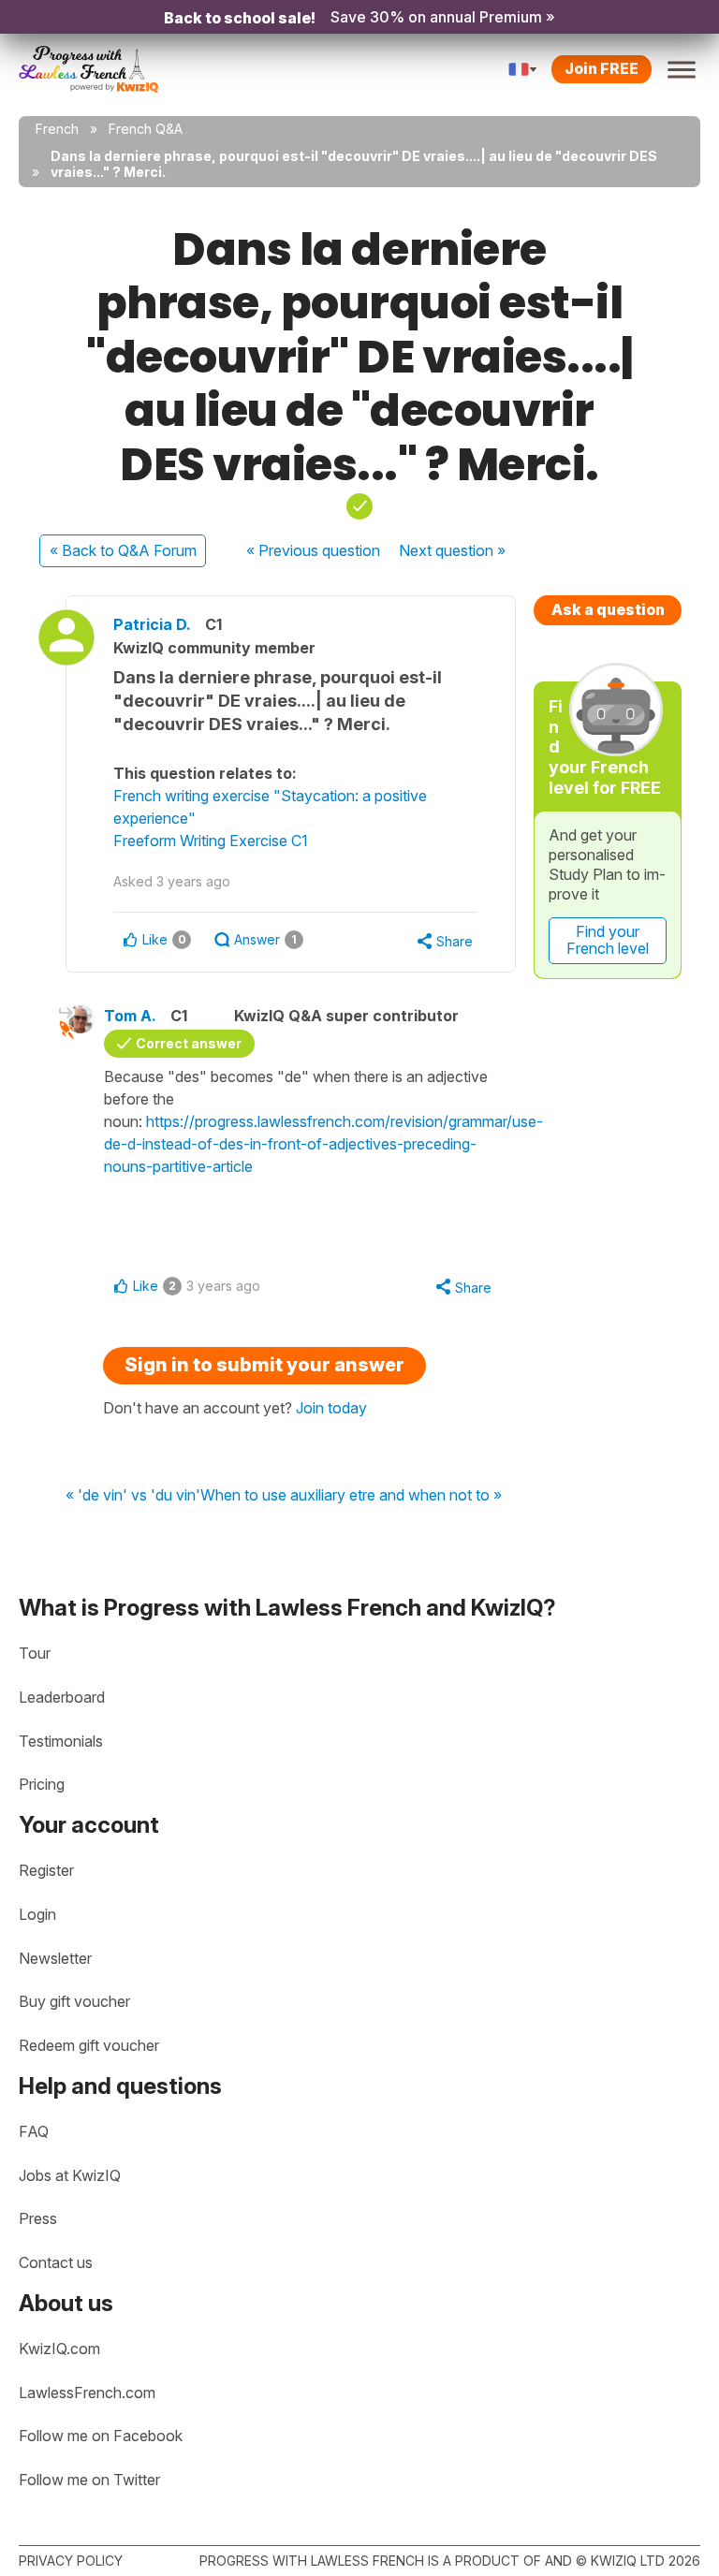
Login (37, 1914)
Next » (452, 550)
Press (38, 2218)
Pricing (42, 1784)
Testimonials (61, 1741)
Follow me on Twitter (89, 2480)
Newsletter (55, 1958)
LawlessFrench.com (87, 2393)
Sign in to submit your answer (264, 1365)
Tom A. (130, 1016)
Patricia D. (152, 624)
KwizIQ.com (59, 2349)
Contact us (56, 2262)
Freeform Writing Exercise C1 (211, 841)
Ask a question (608, 609)
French (57, 129)
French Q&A (146, 129)
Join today (331, 1408)
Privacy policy (71, 2561)
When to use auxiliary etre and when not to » (351, 1496)
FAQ (34, 2131)
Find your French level (608, 940)
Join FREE (602, 68)
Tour (35, 1653)
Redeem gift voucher (89, 2045)
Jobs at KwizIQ (70, 2175)
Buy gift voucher (74, 2001)
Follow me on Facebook (101, 2436)
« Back (123, 550)
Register (46, 1870)
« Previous (313, 550)
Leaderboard (62, 1697)
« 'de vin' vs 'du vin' (133, 1496)
